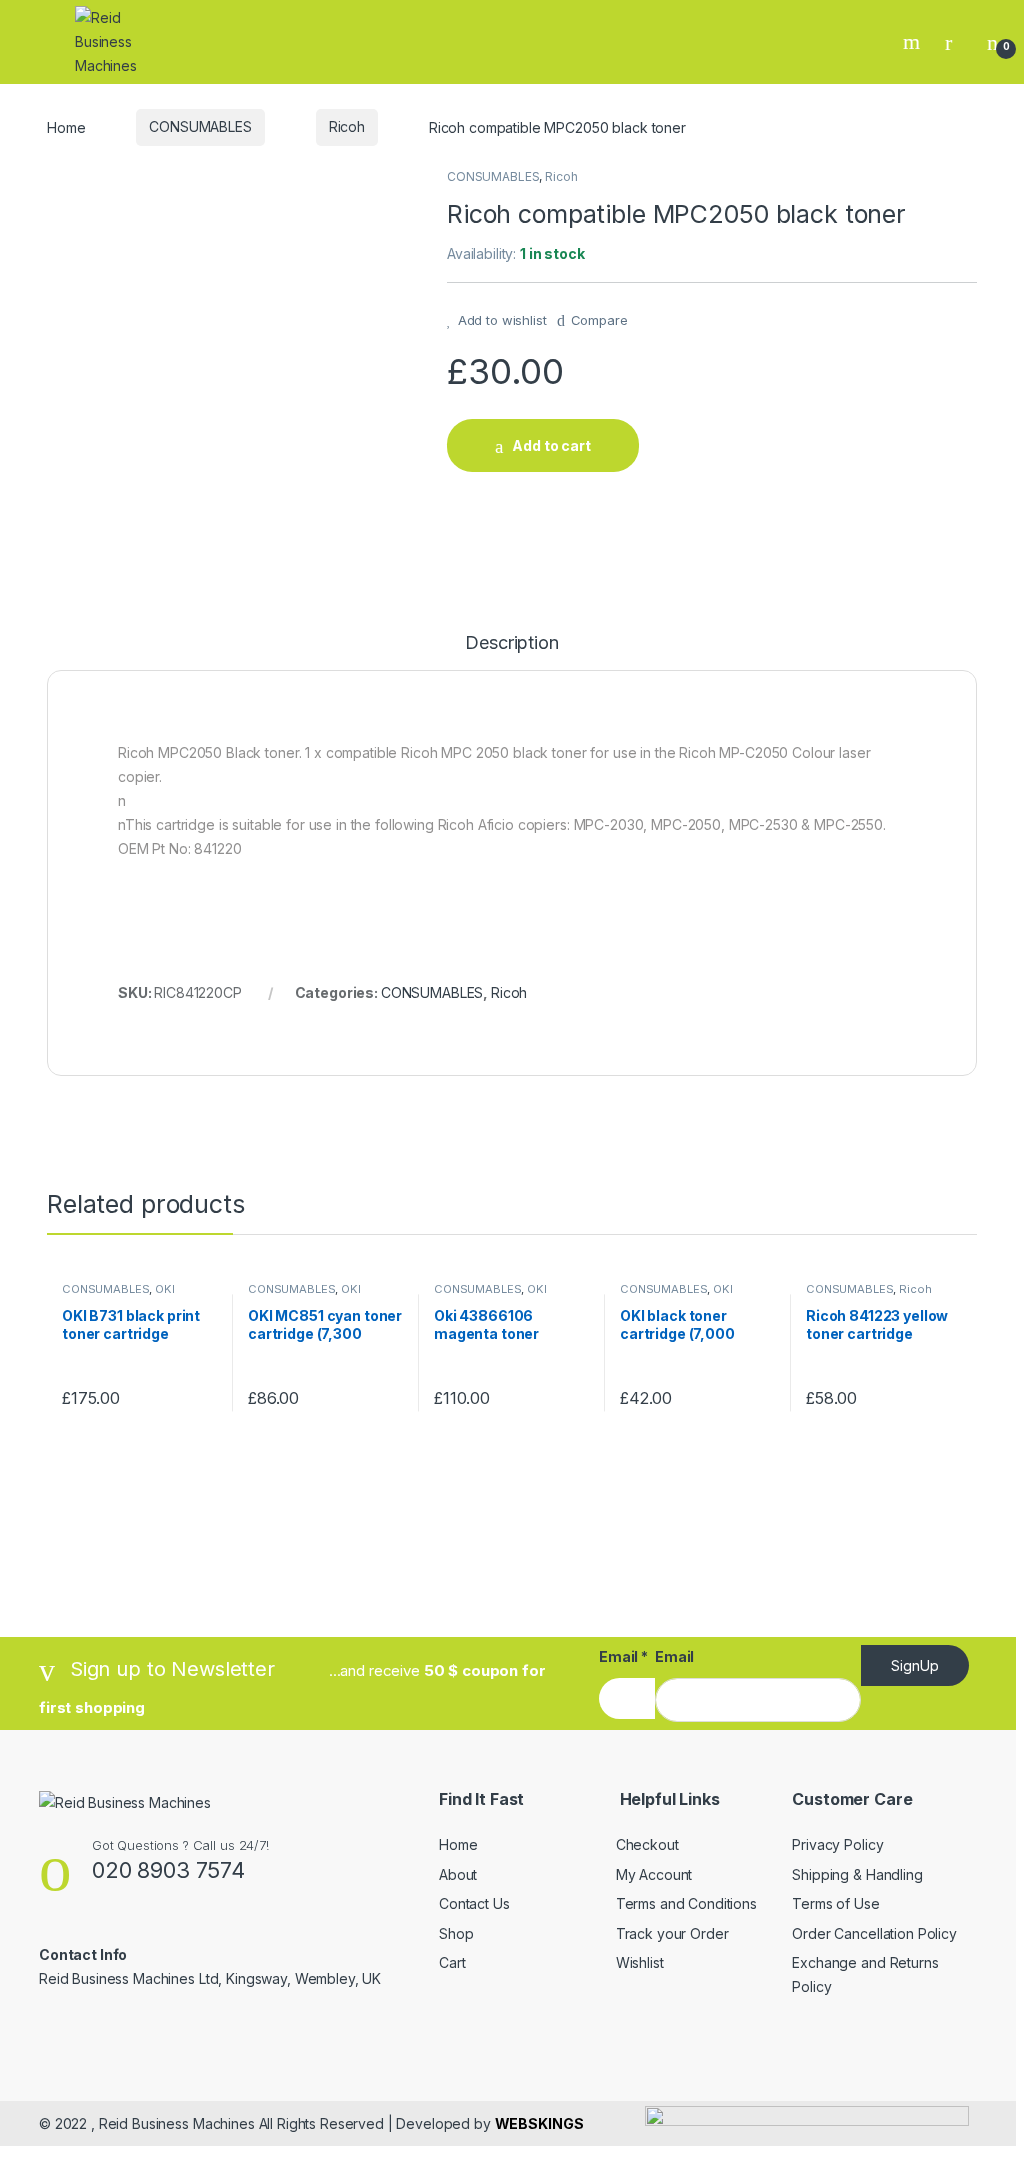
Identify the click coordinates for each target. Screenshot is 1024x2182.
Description (511, 643)
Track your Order (672, 1933)
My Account (654, 1874)
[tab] (511, 652)
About (458, 1874)
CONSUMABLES (200, 126)
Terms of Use (835, 1903)
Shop (456, 1933)
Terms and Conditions (686, 1903)
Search (914, 42)
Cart (452, 1962)
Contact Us (474, 1903)
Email (623, 1656)
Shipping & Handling (857, 1874)
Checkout (647, 1844)
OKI (165, 1289)
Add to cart (551, 445)
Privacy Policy (837, 1844)
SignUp (915, 1665)
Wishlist (640, 1962)
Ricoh (347, 126)
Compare (599, 320)
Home (66, 126)
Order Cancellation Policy (874, 1933)
